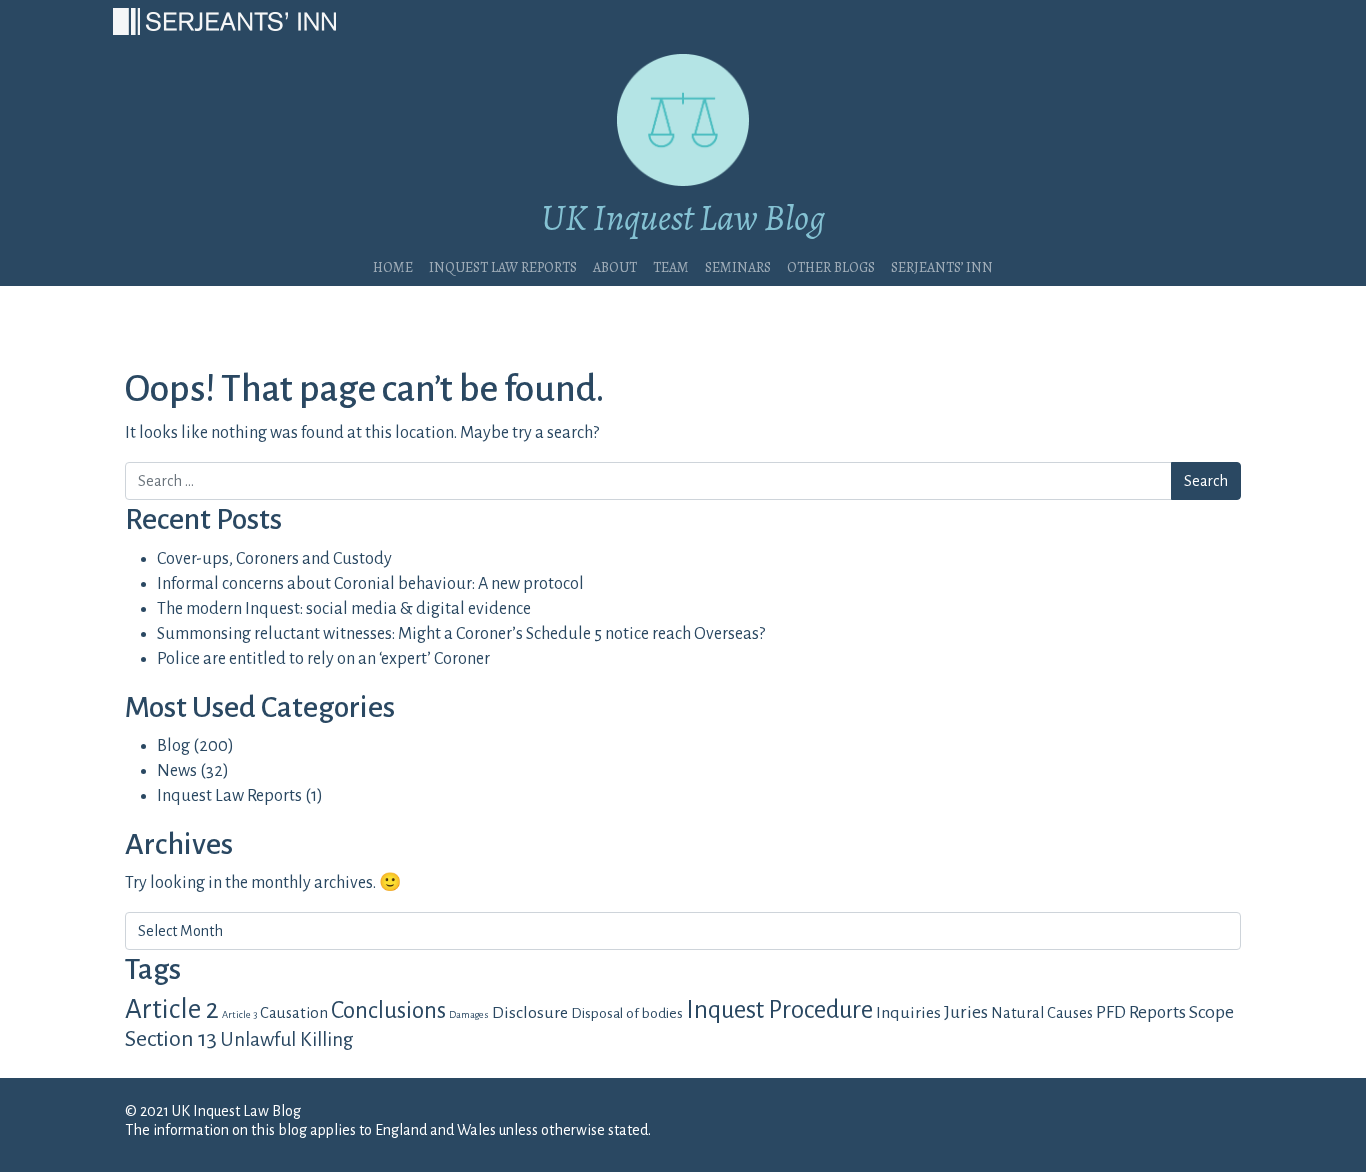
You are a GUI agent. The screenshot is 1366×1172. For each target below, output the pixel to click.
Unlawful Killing (287, 1039)
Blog (173, 746)
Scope (1211, 1012)
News (177, 771)
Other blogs (831, 265)
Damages (469, 1014)
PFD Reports (1141, 1012)
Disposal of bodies (627, 1013)
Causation (294, 1013)
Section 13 (171, 1039)
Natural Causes (1042, 1013)
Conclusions (388, 1010)
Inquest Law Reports (503, 265)
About (615, 265)
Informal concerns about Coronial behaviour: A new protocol (370, 584)
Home (393, 265)
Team (671, 265)
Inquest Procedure (779, 1009)
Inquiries (908, 1013)
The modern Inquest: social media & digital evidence (344, 609)
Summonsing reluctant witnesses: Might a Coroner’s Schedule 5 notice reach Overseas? (461, 634)
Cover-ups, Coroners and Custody (274, 559)
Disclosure (530, 1013)
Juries (966, 1012)
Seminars (738, 265)
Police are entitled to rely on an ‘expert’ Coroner (323, 659)
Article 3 (239, 1014)
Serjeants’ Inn (942, 265)
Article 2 (172, 1009)
